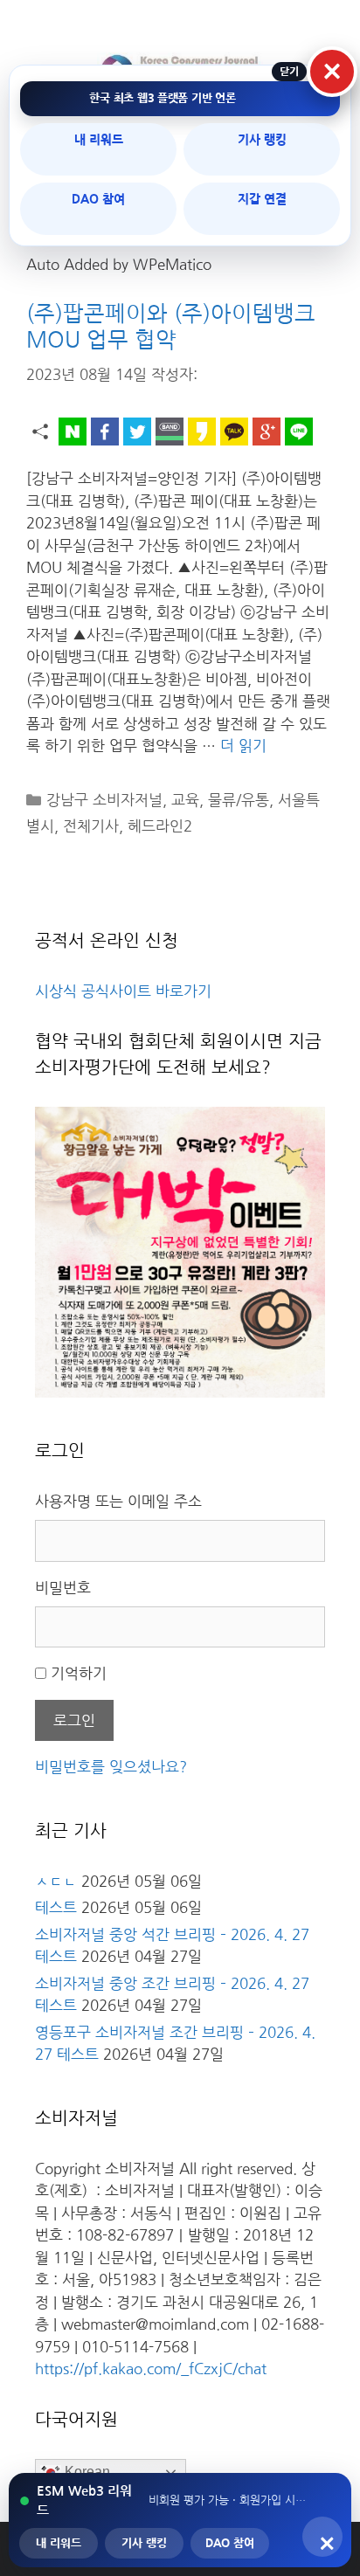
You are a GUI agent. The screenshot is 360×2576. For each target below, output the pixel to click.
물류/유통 (239, 800)
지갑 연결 (262, 199)
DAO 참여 (98, 199)
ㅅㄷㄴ (56, 1881)
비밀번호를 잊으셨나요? (111, 1767)
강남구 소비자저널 (104, 800)
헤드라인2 (160, 826)
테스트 (56, 1907)
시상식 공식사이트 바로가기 (123, 991)
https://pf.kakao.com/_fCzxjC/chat (151, 2369)
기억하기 (79, 1673)
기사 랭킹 (262, 140)
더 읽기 (243, 746)
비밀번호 (63, 1588)
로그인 (74, 1720)
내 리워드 (99, 140)
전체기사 (91, 826)
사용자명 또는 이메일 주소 (118, 1501)
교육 (185, 800)
